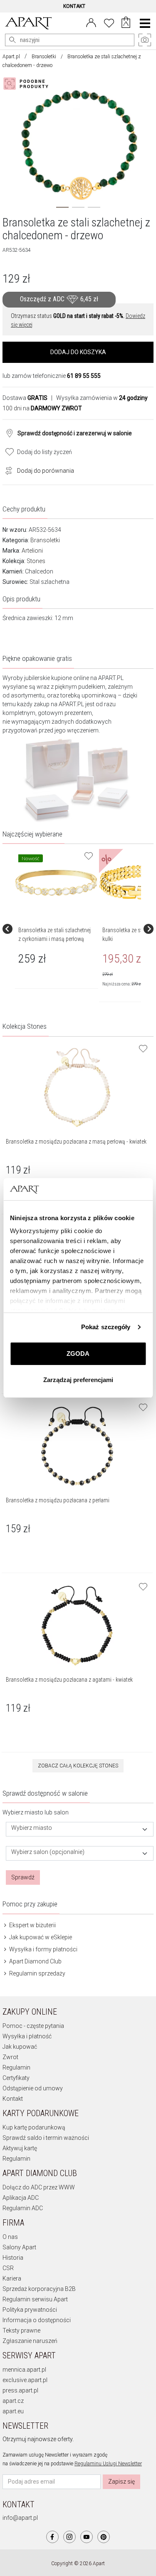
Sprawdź (23, 1877)
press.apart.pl (20, 2390)
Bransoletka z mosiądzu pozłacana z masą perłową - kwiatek (76, 1142)
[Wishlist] (109, 22)
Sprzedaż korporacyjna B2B (39, 2289)
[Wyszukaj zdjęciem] (27, 84)
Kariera (12, 2278)
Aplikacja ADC (21, 2198)
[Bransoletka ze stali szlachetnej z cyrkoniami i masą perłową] (56, 883)
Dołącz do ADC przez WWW (39, 2187)
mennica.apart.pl (24, 2370)
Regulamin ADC (23, 2208)
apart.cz (13, 2401)
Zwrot (10, 2057)
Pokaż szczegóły (106, 1327)
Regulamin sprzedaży (37, 1973)
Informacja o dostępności (37, 2320)
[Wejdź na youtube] (87, 2537)
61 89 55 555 (84, 376)
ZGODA (78, 1354)
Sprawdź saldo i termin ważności (46, 2138)
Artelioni (32, 551)
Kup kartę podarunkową (34, 2127)
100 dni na (42, 408)
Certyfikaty (16, 2078)
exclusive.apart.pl (25, 2380)
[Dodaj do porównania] (7, 470)
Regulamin (16, 2067)
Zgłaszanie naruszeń (30, 2341)
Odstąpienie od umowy (33, 2088)
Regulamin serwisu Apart (35, 2299)
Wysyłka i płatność (27, 2036)
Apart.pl (11, 57)
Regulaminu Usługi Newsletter (108, 2464)
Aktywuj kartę (20, 2148)
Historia (13, 2258)
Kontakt (13, 2099)
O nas (10, 2237)
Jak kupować (20, 2047)
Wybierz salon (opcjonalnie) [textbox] (48, 1852)
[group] (57, 929)
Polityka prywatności (30, 2310)
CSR (8, 2268)
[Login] (91, 22)
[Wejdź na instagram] (69, 2537)
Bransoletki (44, 57)
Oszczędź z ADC (59, 299)
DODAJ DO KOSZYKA (78, 352)
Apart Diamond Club (35, 1961)
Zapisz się (121, 2482)
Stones (36, 561)
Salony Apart (19, 2247)
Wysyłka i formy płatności (43, 1949)
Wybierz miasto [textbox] (32, 1828)
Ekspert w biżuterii (32, 1925)
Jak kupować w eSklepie (40, 1937)
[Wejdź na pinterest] (104, 2537)
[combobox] (80, 1829)
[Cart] (126, 23)
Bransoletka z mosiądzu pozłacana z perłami (58, 1500)
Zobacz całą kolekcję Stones (78, 1766)
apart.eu (13, 2411)
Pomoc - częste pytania (33, 2026)
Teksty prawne (21, 2330)
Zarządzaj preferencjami (78, 1380)
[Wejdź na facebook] (52, 2537)
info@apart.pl (20, 2518)
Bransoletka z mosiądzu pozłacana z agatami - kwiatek (69, 1680)
